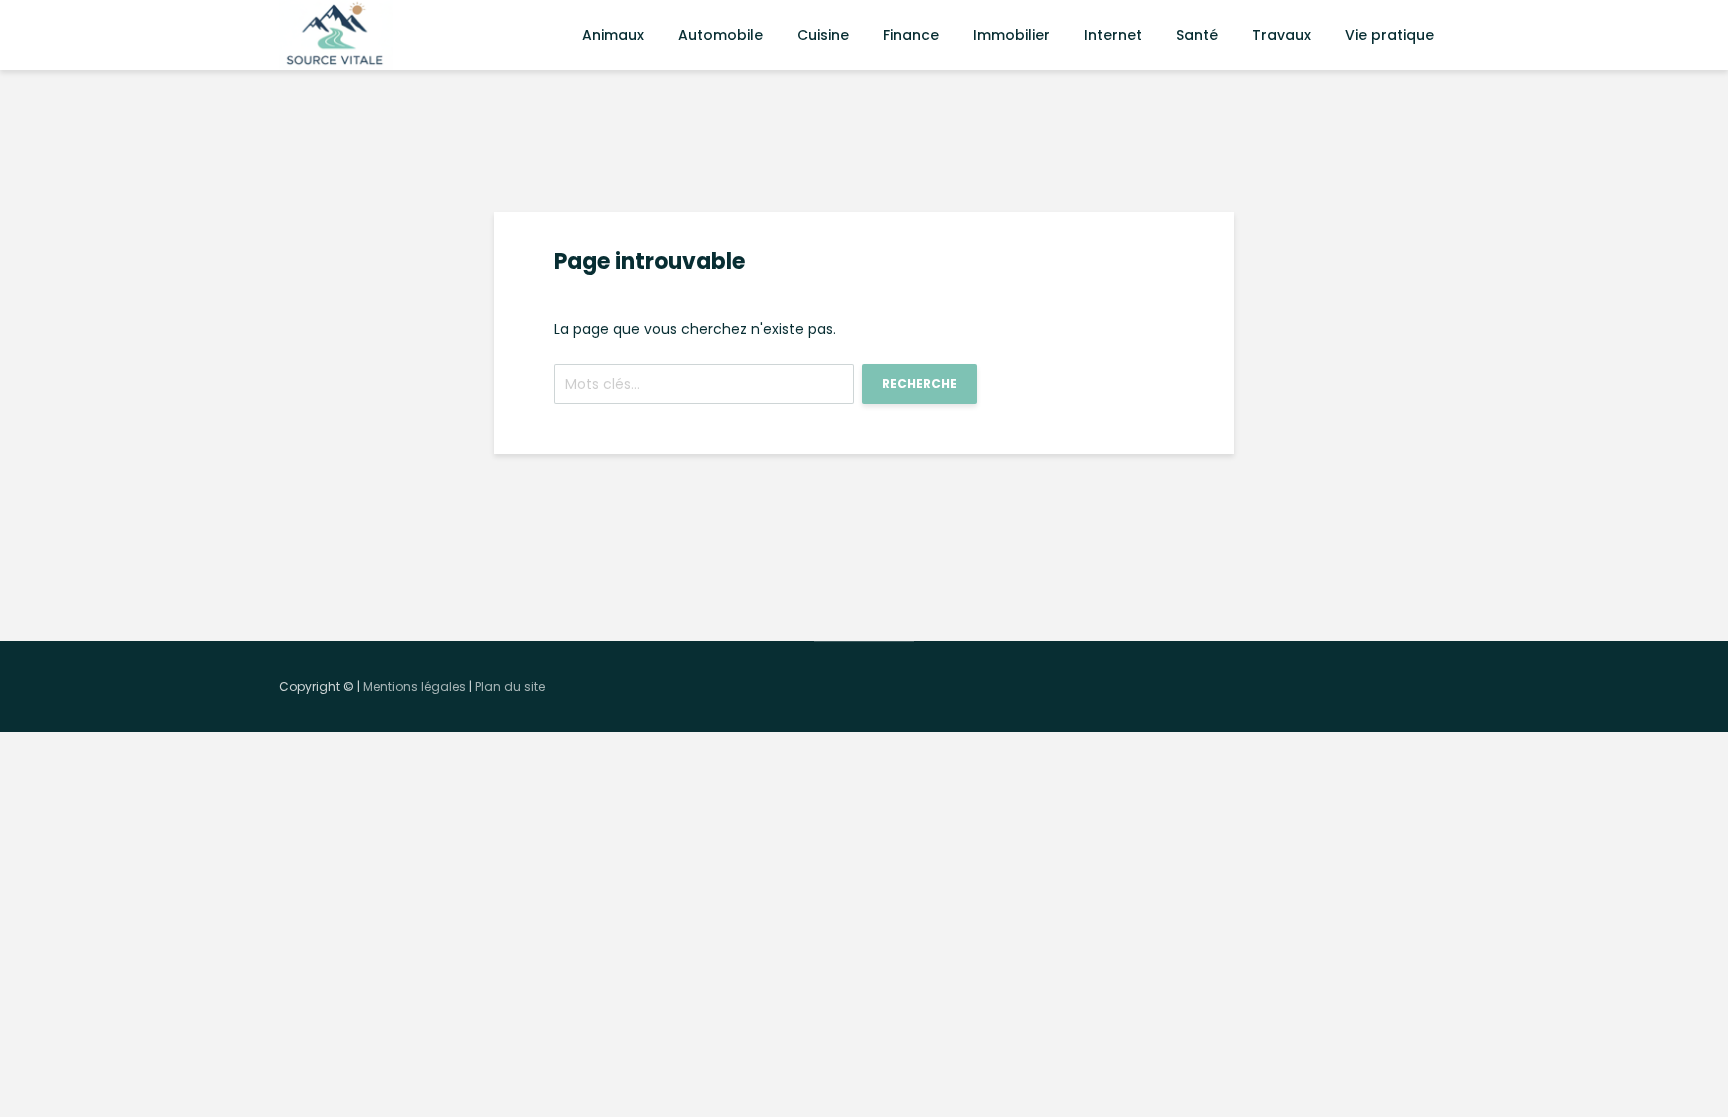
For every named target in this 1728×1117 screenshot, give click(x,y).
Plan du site (510, 686)
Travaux (1281, 35)
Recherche (919, 383)
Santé (1197, 35)
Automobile (720, 35)
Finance (911, 35)
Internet (1113, 35)
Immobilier (1011, 35)
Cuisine (823, 35)
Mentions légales (414, 686)
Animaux (613, 35)
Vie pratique (1389, 35)
